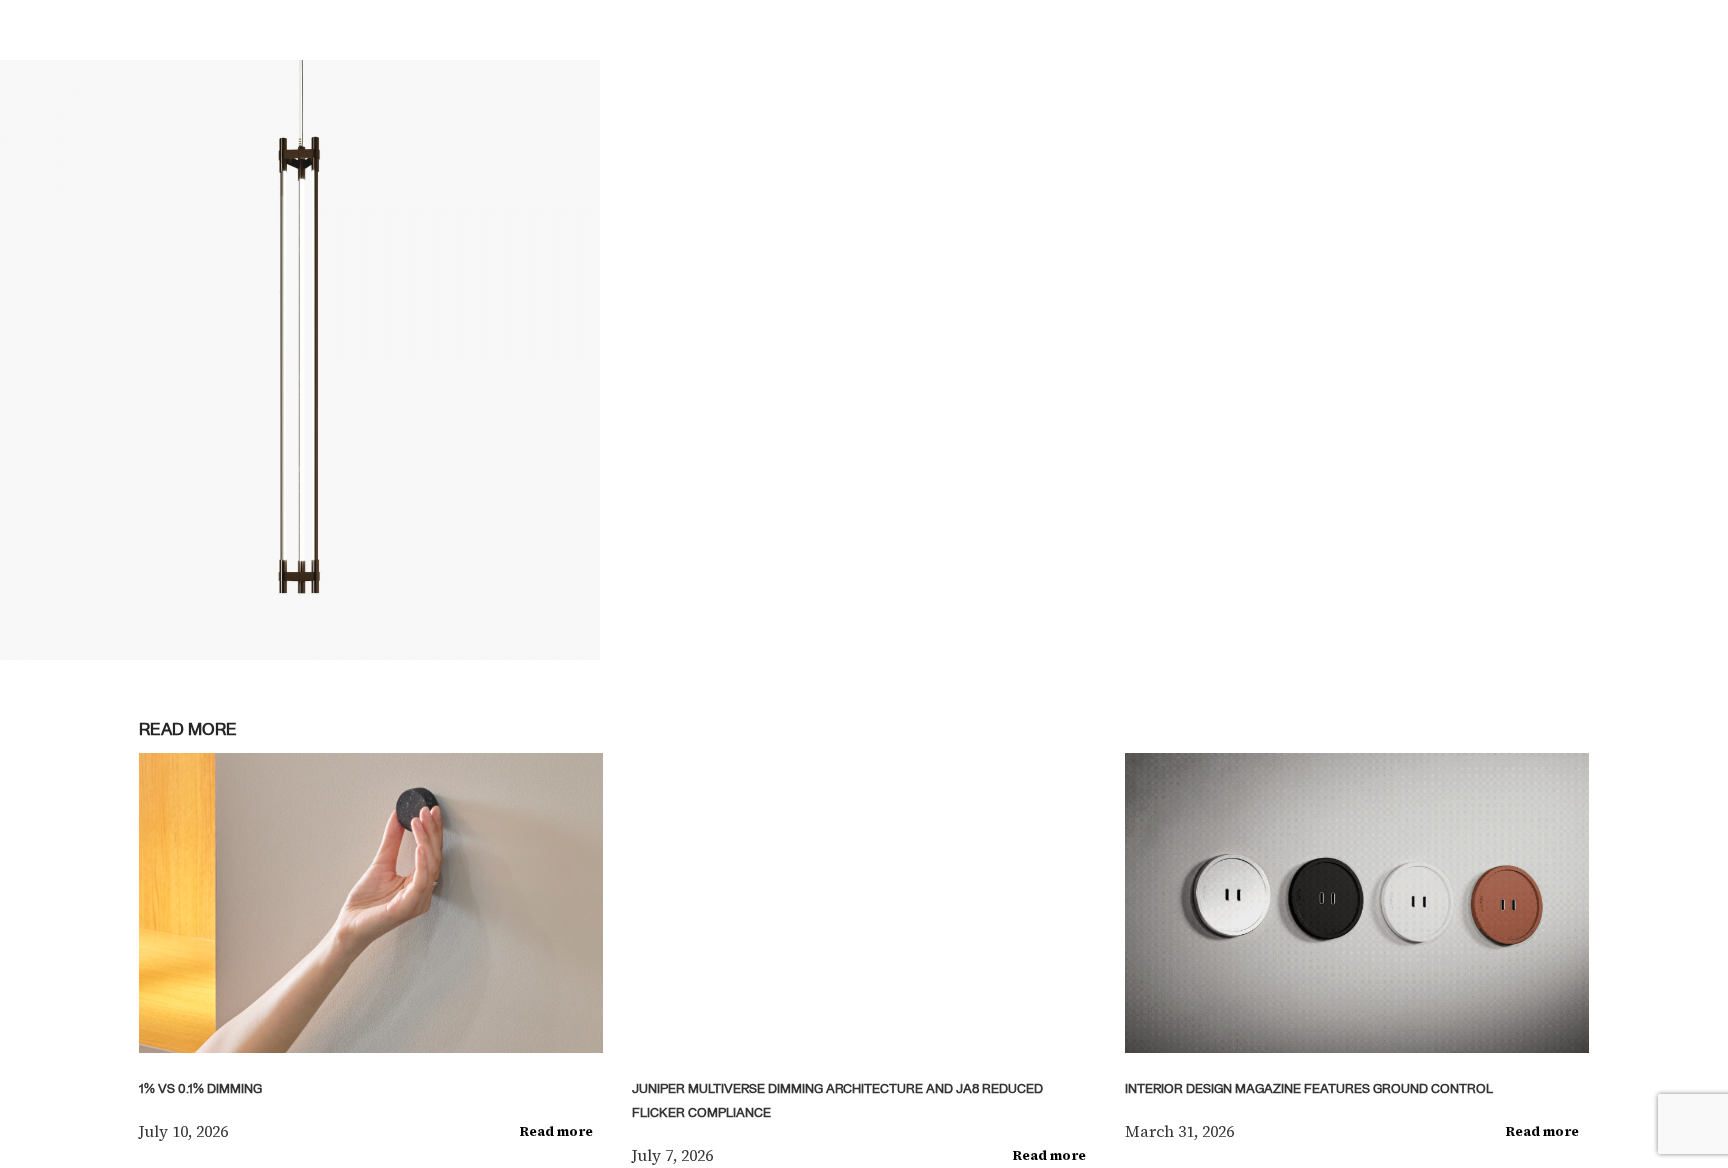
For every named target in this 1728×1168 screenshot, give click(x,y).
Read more (556, 1131)
